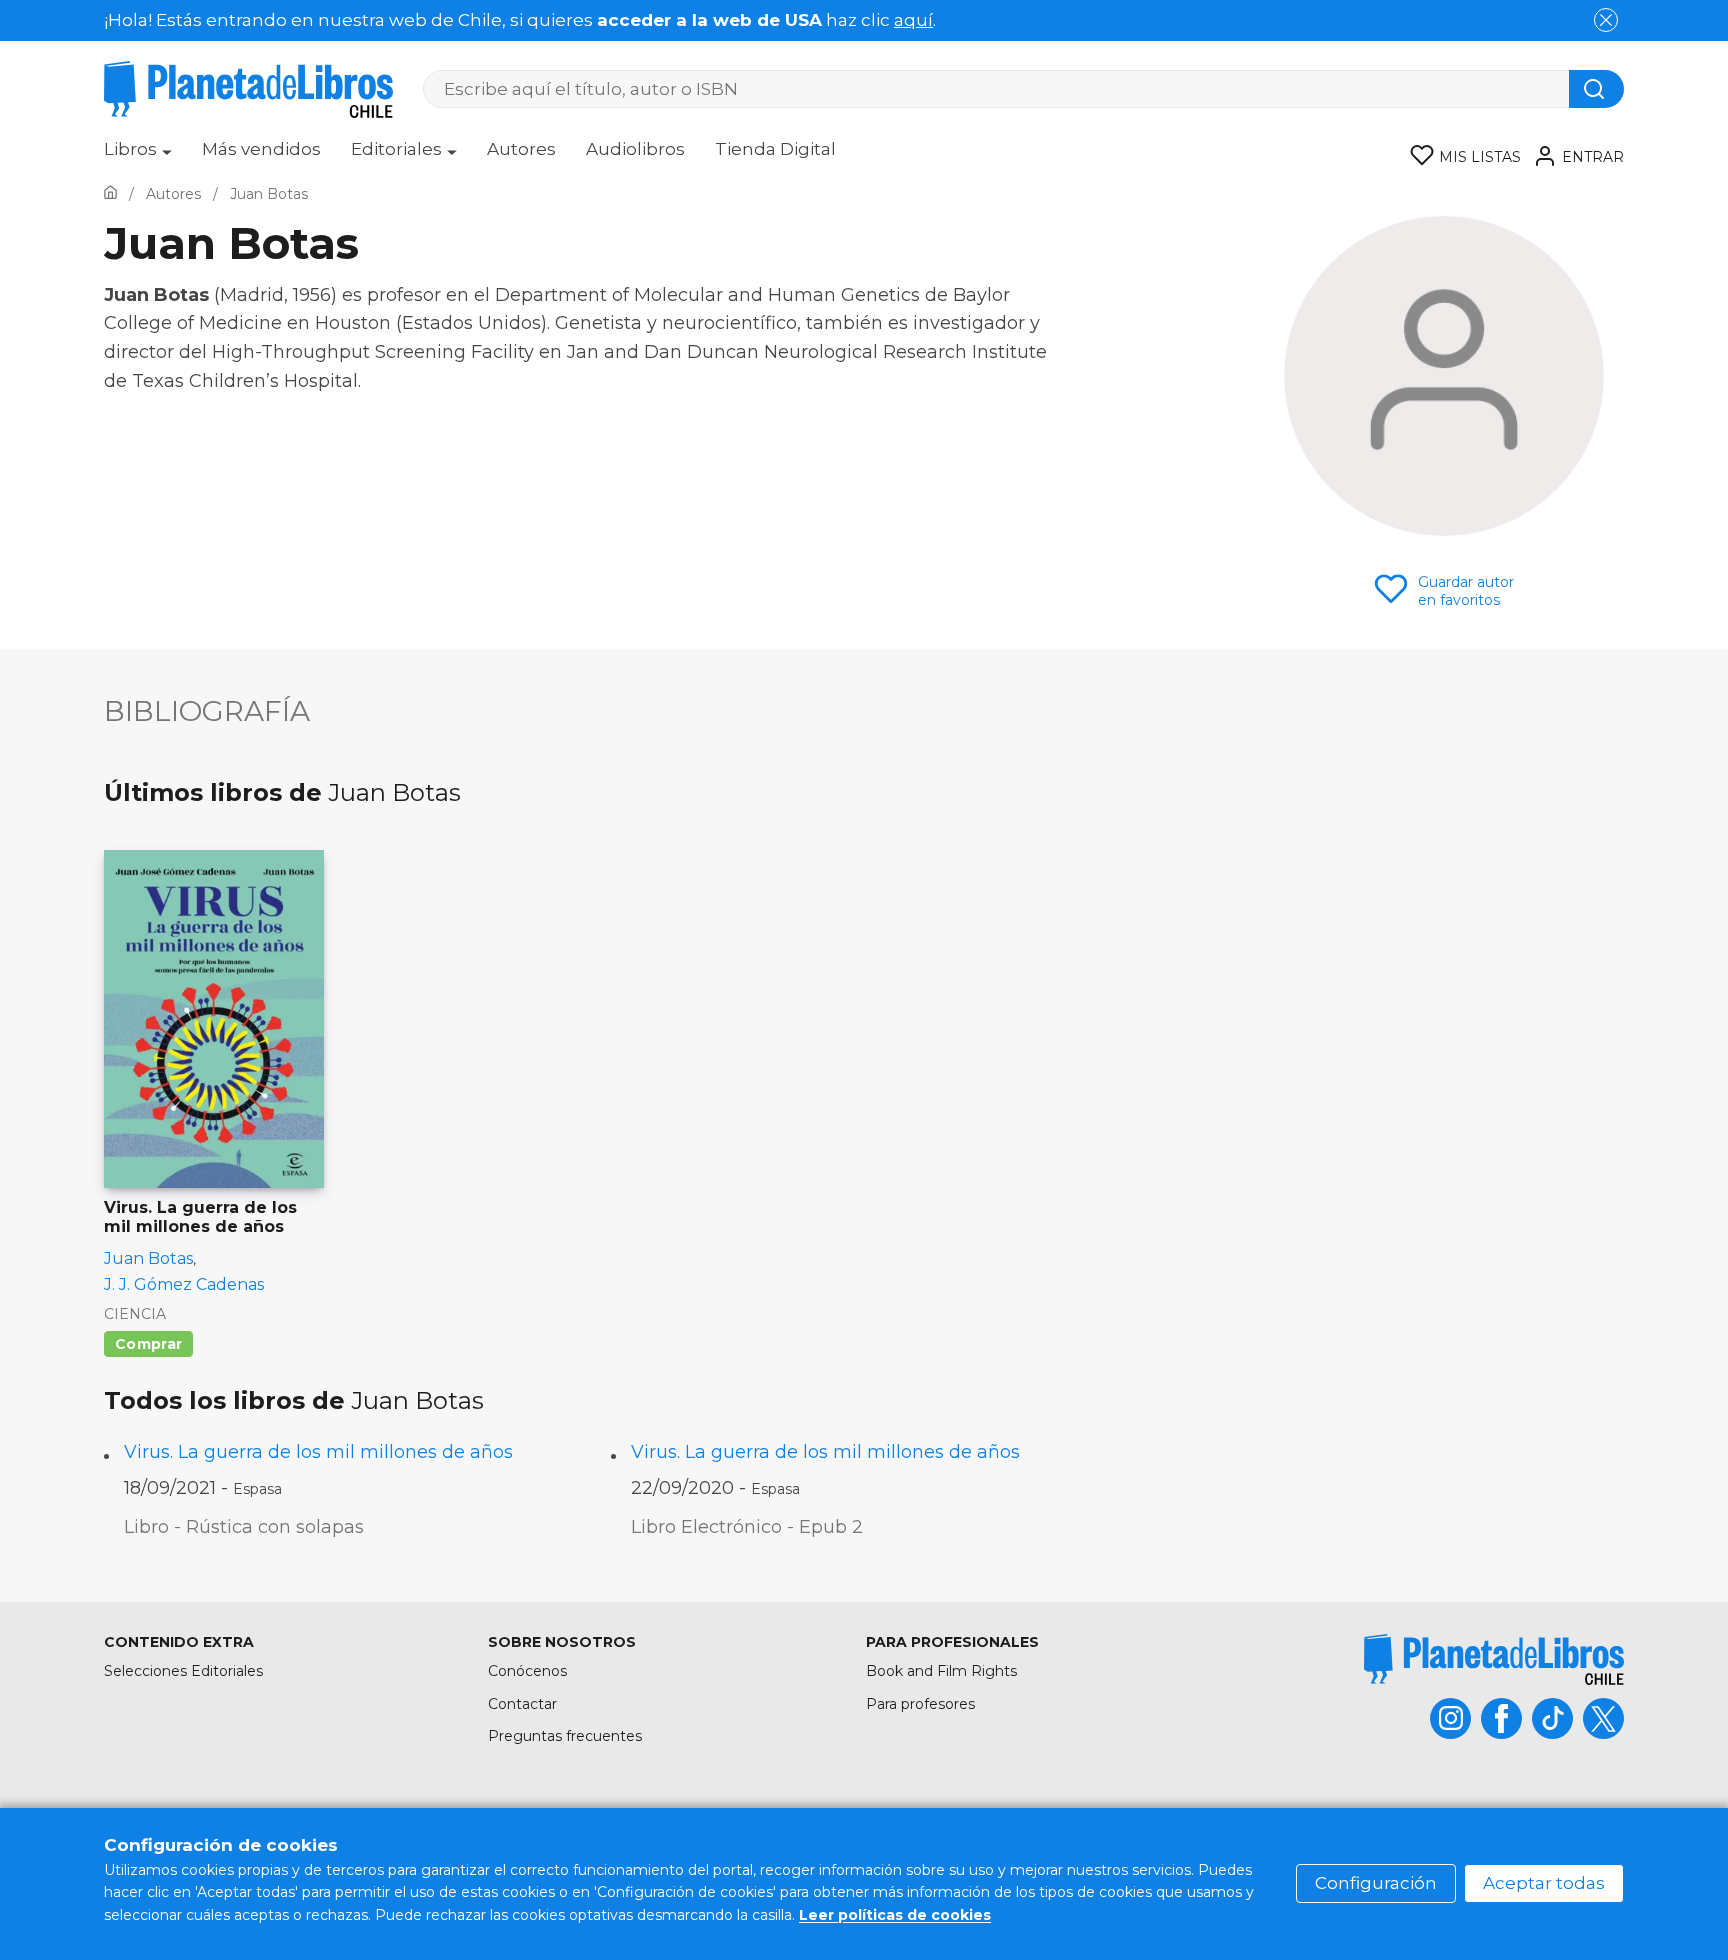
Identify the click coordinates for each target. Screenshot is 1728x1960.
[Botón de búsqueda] (1596, 89)
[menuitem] (138, 156)
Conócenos (527, 1671)
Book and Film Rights (941, 1671)
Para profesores (920, 1704)
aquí (913, 20)
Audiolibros (635, 149)
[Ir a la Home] (110, 194)
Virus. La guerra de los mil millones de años (318, 1452)
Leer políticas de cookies (895, 1915)
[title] (1494, 1659)
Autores (521, 149)
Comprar (148, 1344)
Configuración (1376, 1883)
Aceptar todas (1544, 1883)
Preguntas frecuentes (565, 1736)
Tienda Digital (775, 149)
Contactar (522, 1704)
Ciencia (135, 1314)
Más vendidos (261, 149)
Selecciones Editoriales (183, 1671)
